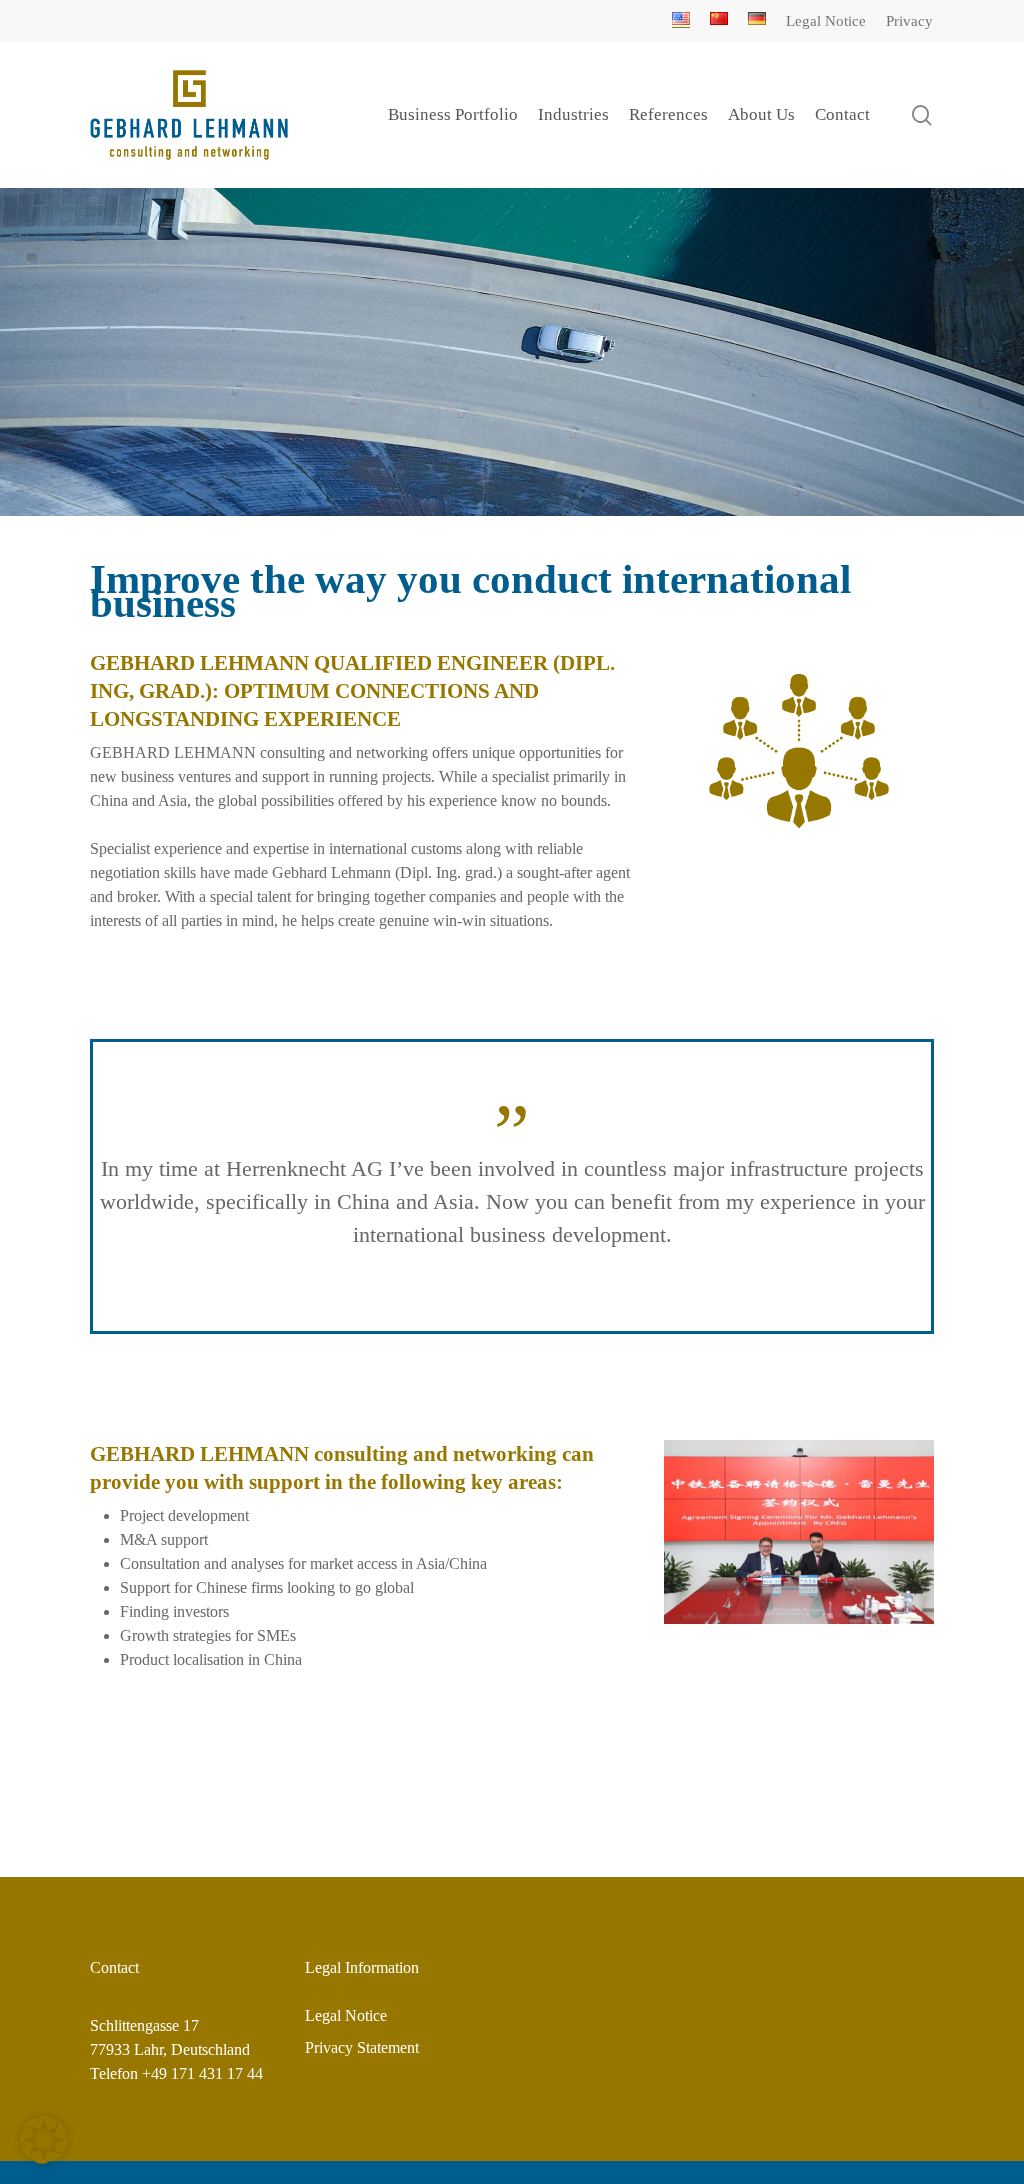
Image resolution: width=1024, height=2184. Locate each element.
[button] (44, 2140)
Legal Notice (346, 2015)
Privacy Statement (362, 2047)
